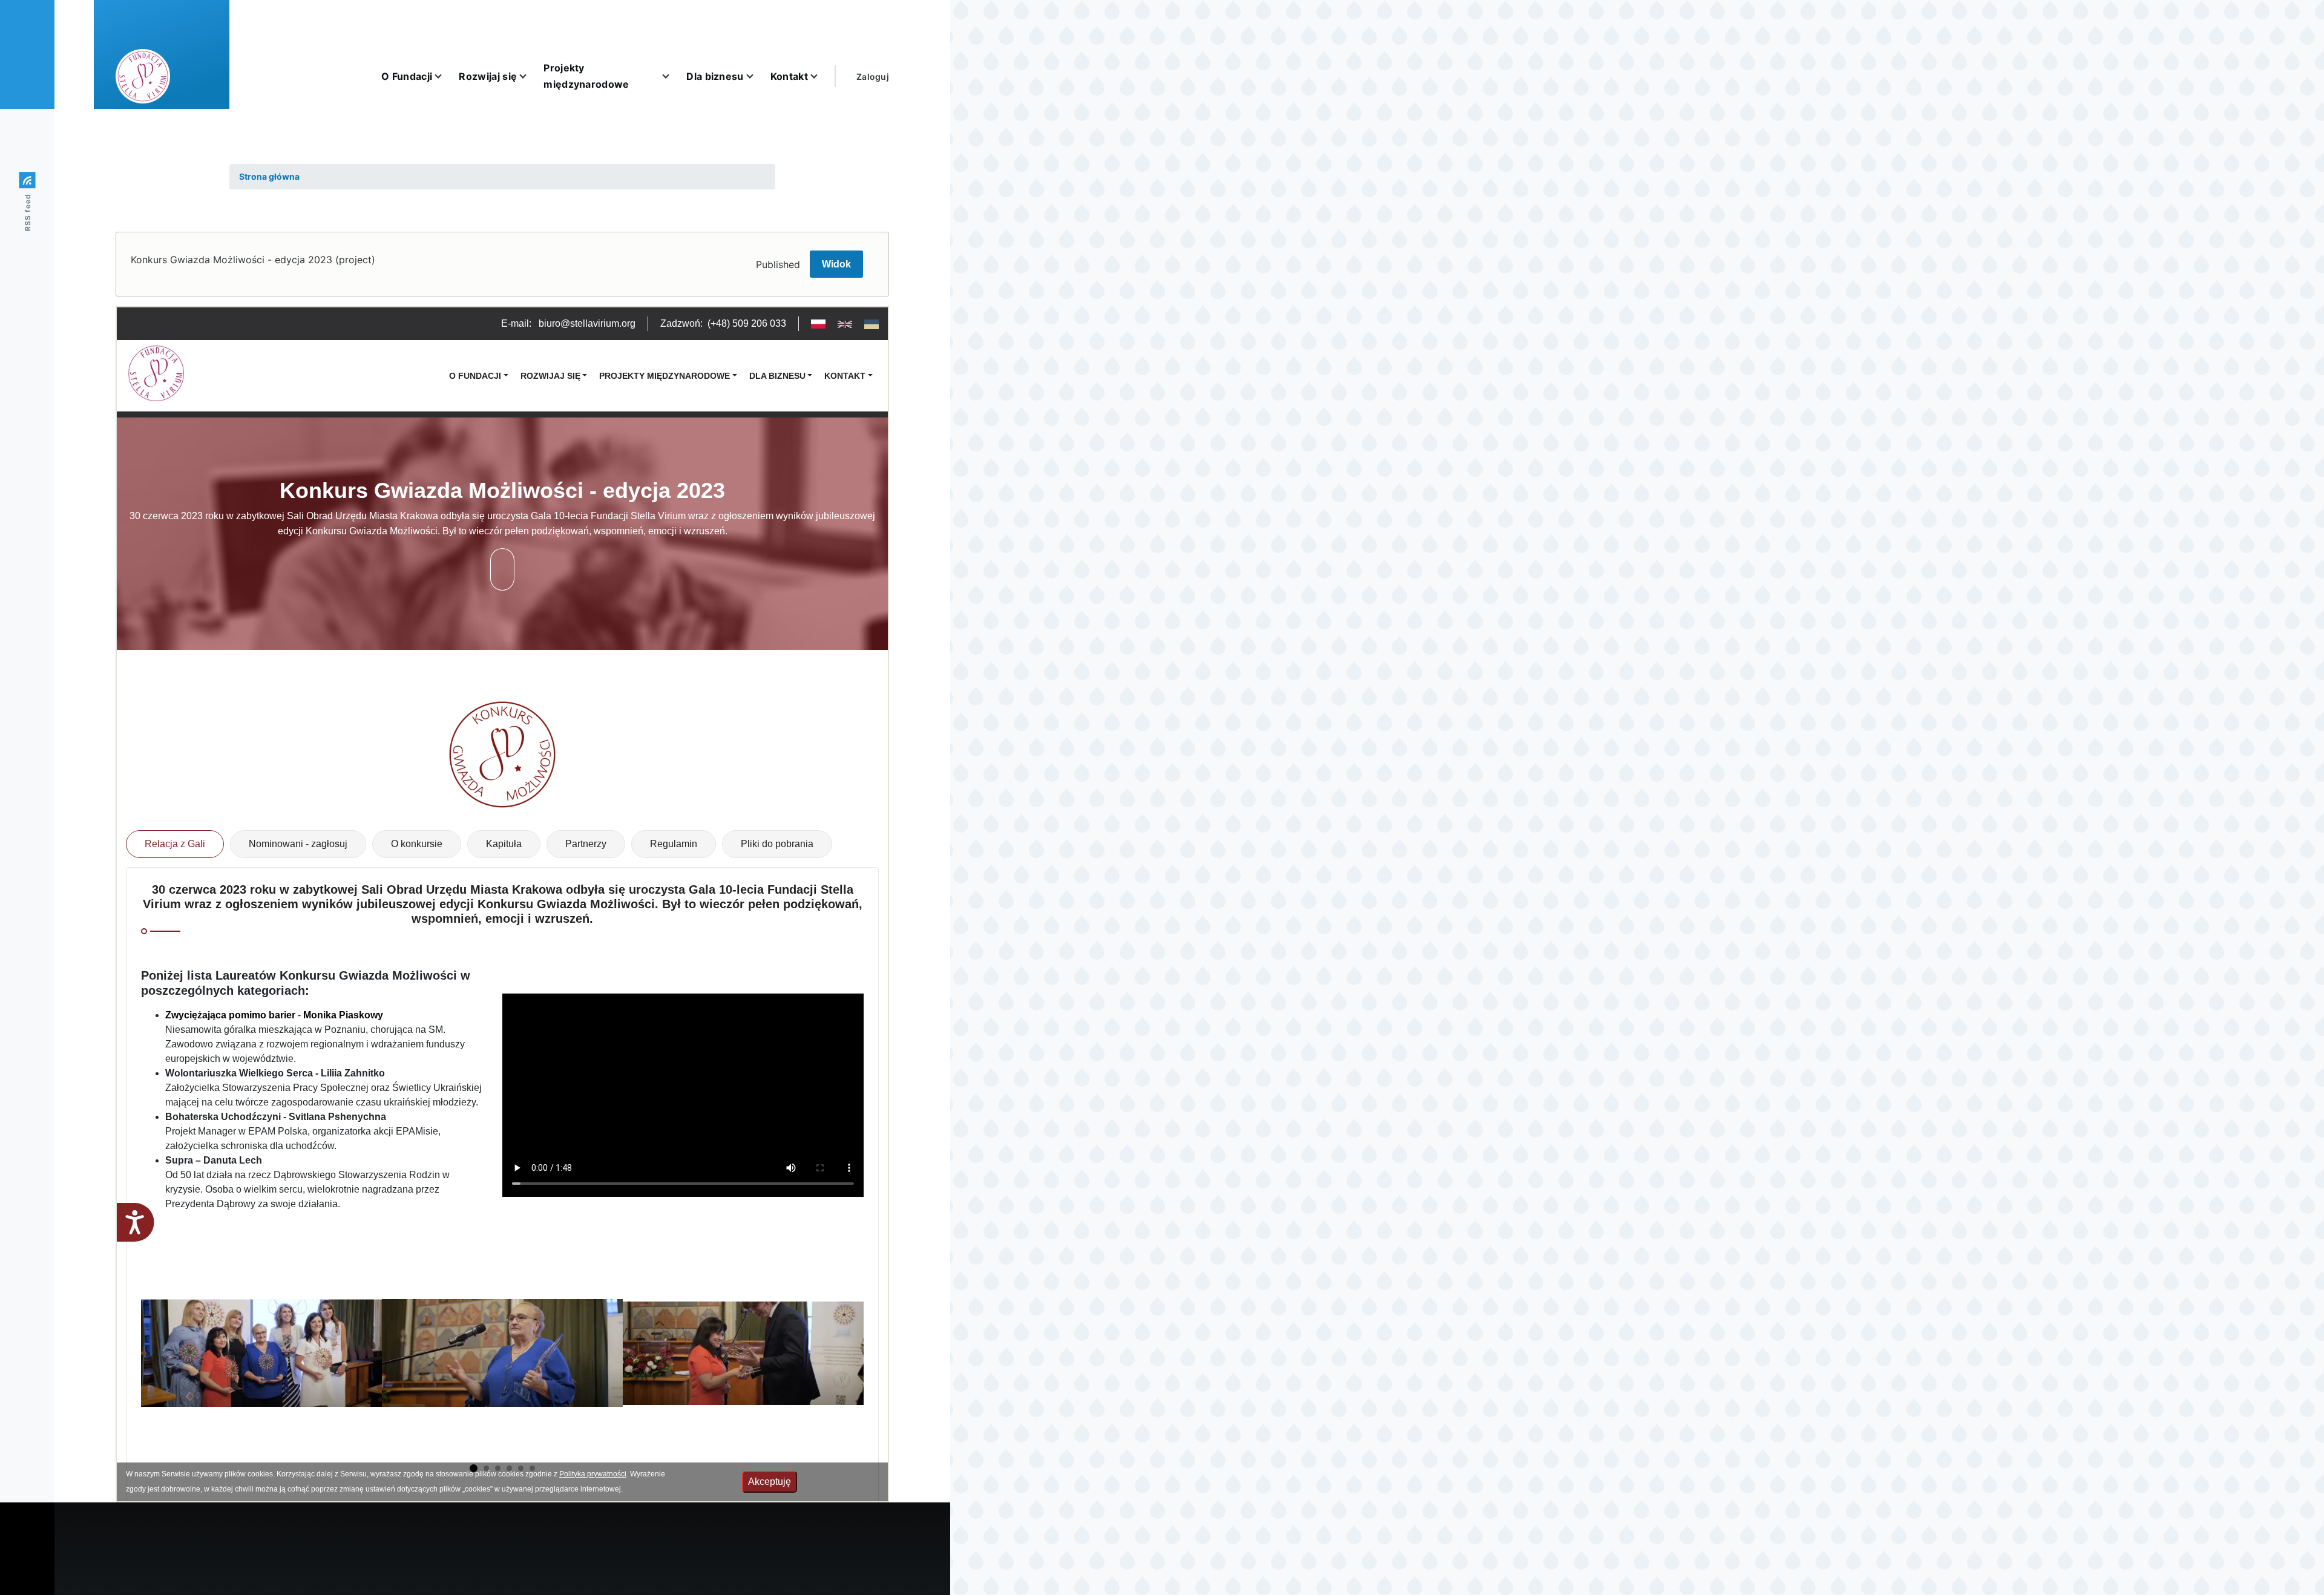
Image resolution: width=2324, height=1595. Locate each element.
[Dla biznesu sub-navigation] (757, 76)
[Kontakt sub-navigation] (821, 76)
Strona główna (269, 176)
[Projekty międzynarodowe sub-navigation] (673, 76)
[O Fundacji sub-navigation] (445, 76)
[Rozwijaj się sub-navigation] (530, 76)
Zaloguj (873, 77)
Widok (836, 264)
